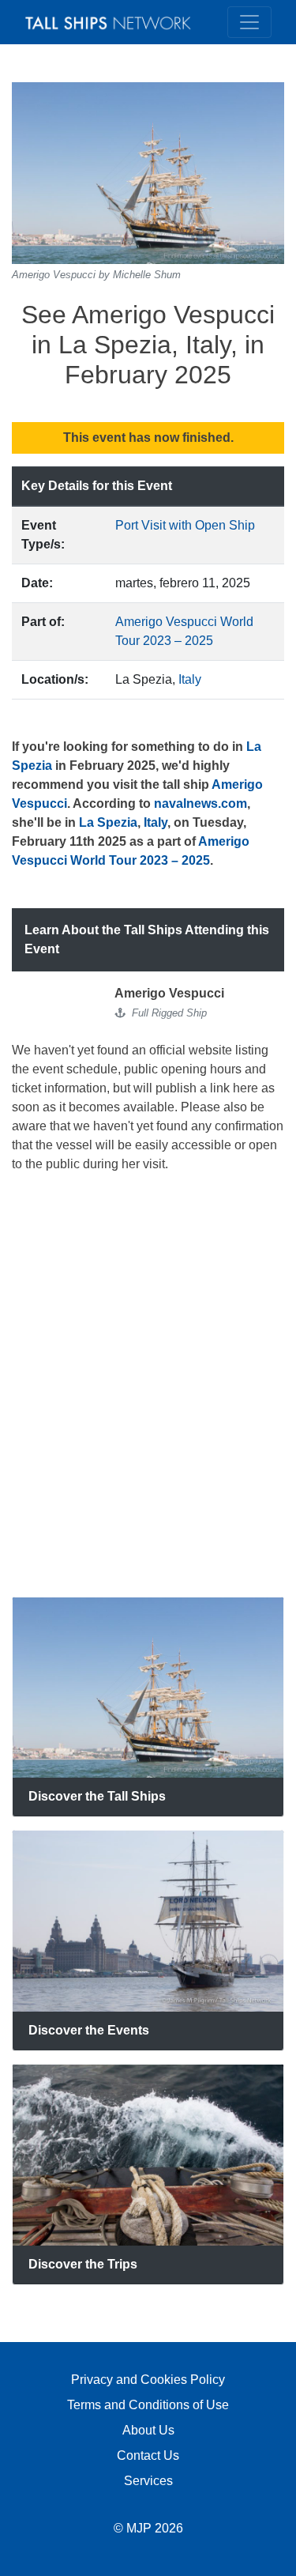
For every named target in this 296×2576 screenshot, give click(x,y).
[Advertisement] (148, 1385)
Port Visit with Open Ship (185, 525)
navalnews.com (200, 803)
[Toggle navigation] (249, 22)
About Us (148, 2430)
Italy (190, 679)
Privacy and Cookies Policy (148, 2380)
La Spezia (108, 822)
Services (148, 2481)
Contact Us (148, 2455)
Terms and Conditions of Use (148, 2405)
